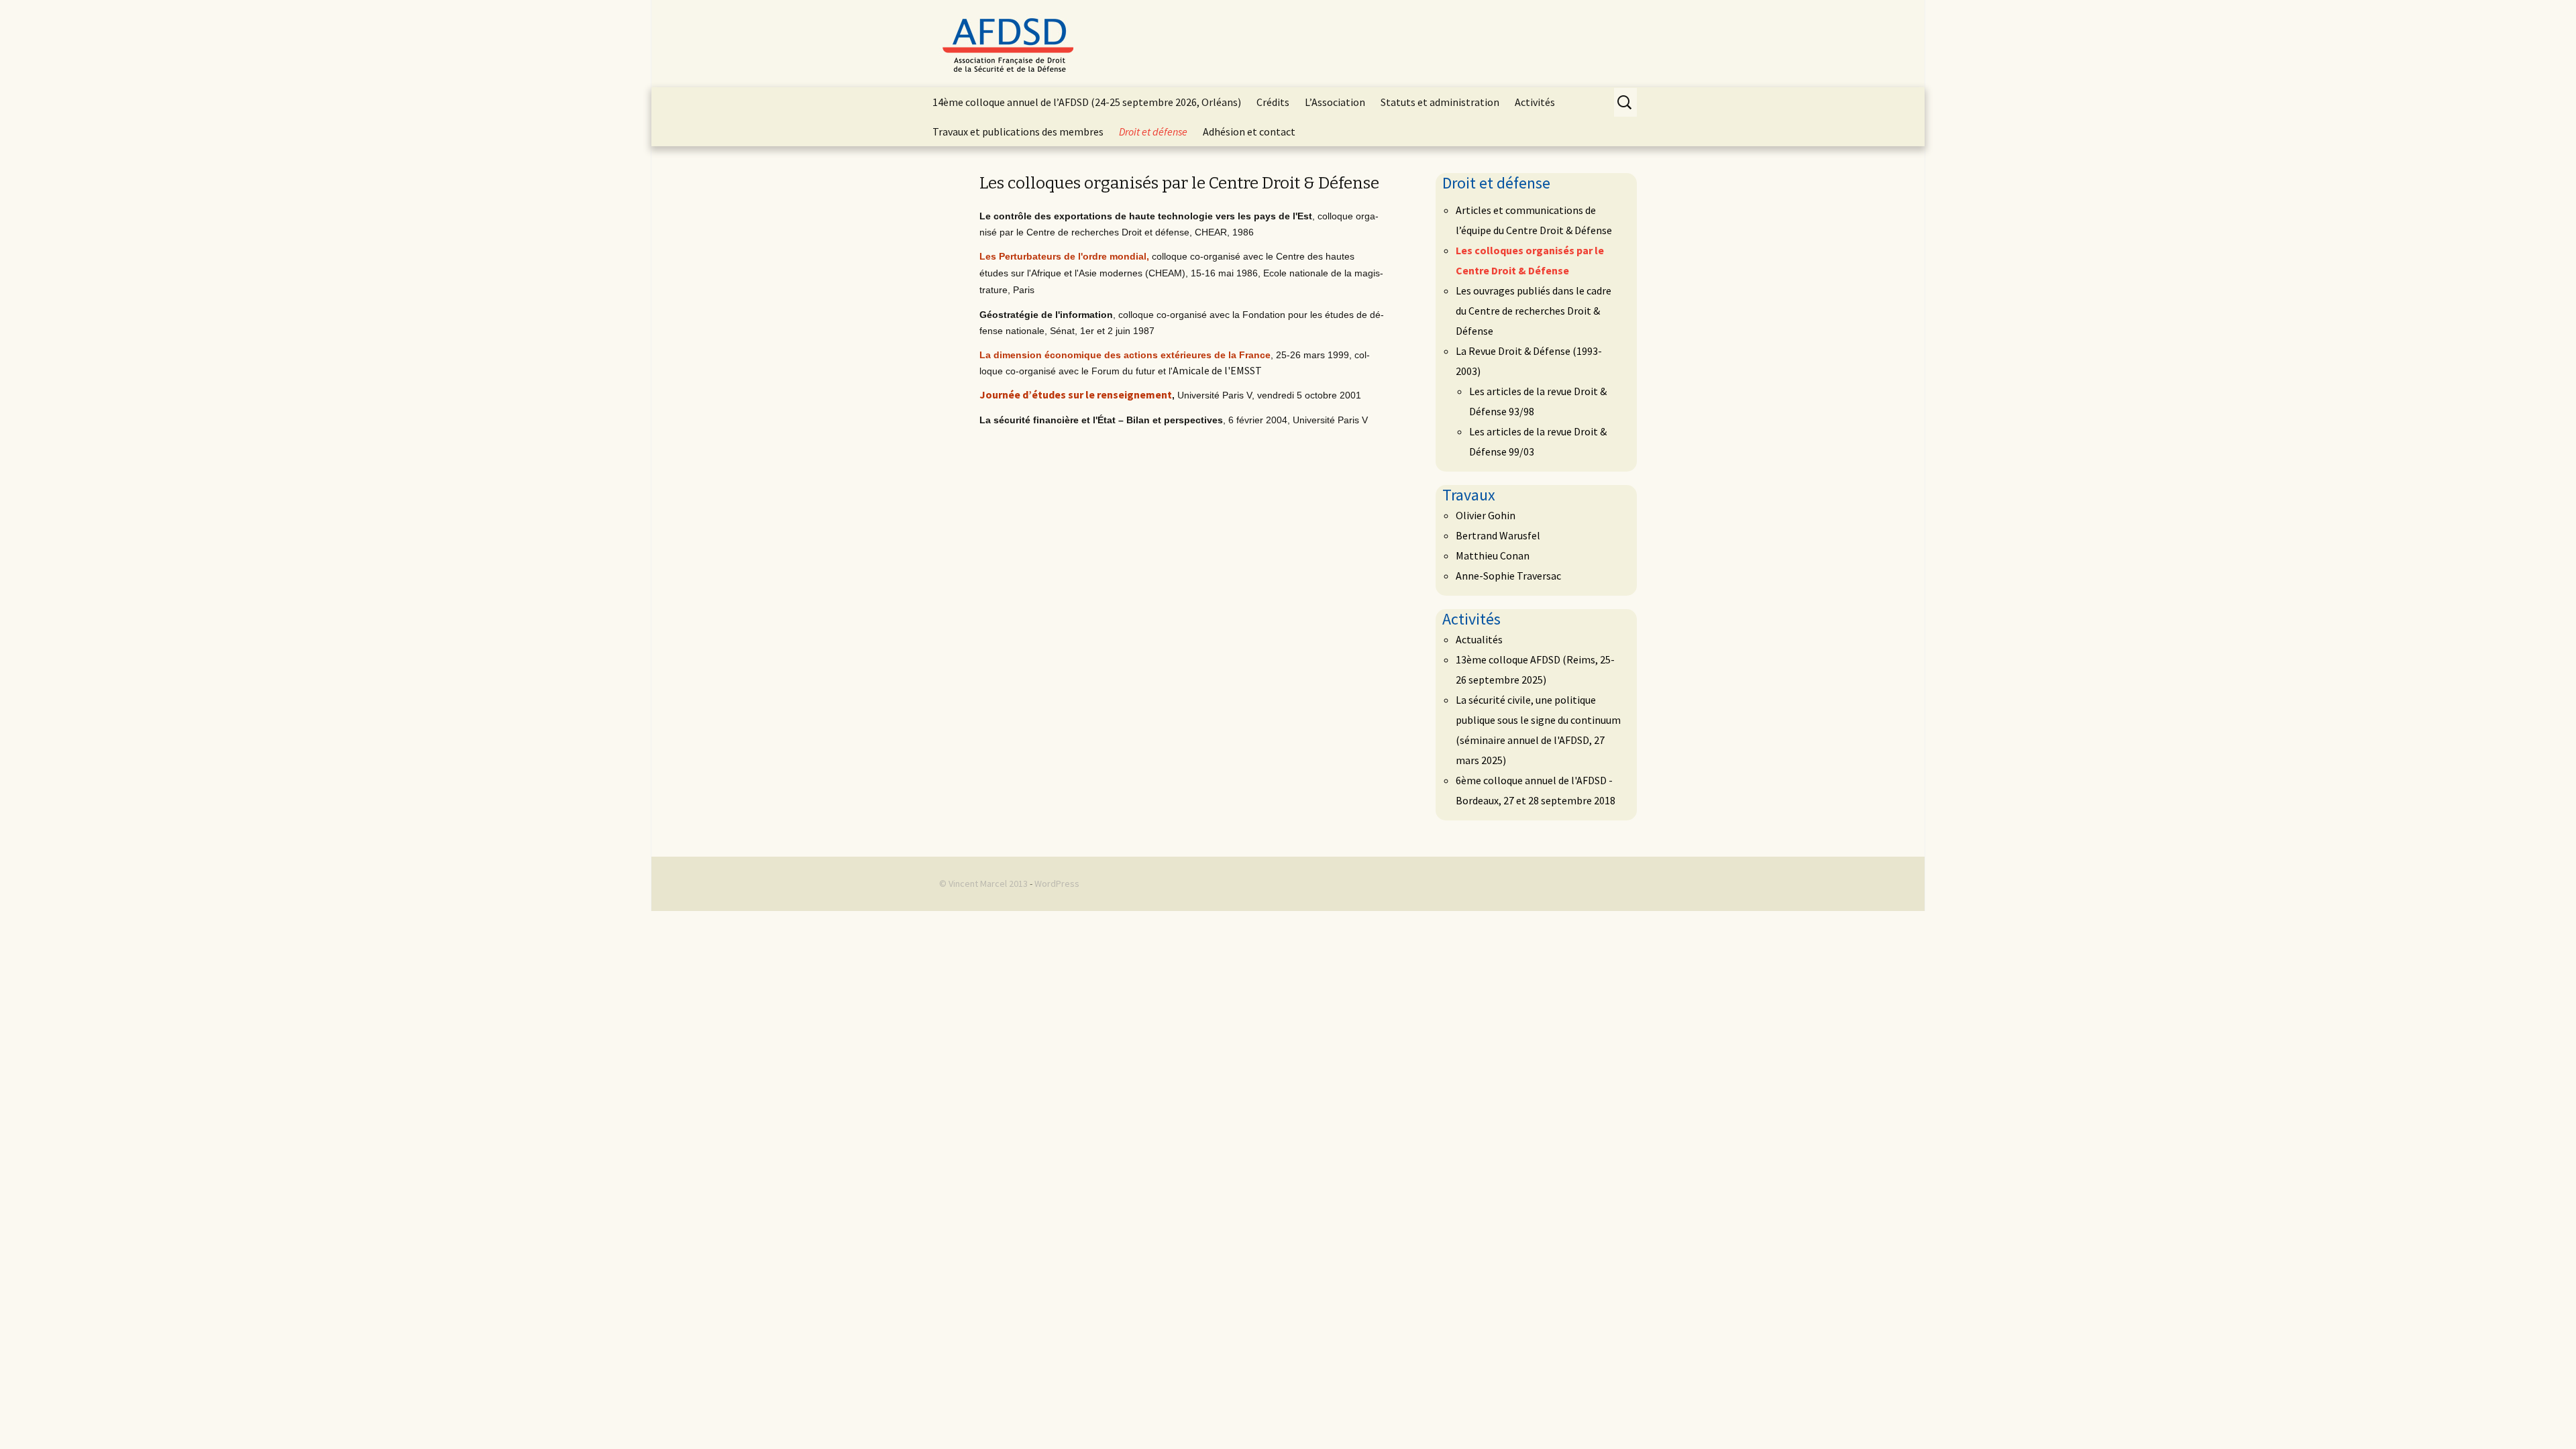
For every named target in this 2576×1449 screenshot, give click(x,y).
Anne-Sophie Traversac (1508, 576)
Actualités (1479, 639)
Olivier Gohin (1486, 515)
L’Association (1335, 102)
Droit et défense (1153, 131)
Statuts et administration (1440, 102)
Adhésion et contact (1249, 131)
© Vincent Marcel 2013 (983, 883)
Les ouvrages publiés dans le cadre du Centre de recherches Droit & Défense (1534, 311)
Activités (1535, 102)
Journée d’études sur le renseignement (1076, 394)
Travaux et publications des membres (1018, 131)
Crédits (1273, 102)
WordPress (1057, 883)
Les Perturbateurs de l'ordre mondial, (1064, 256)
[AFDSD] (1288, 44)
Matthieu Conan (1493, 555)
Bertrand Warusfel (1498, 535)
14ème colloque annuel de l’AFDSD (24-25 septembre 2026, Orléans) (1087, 102)
